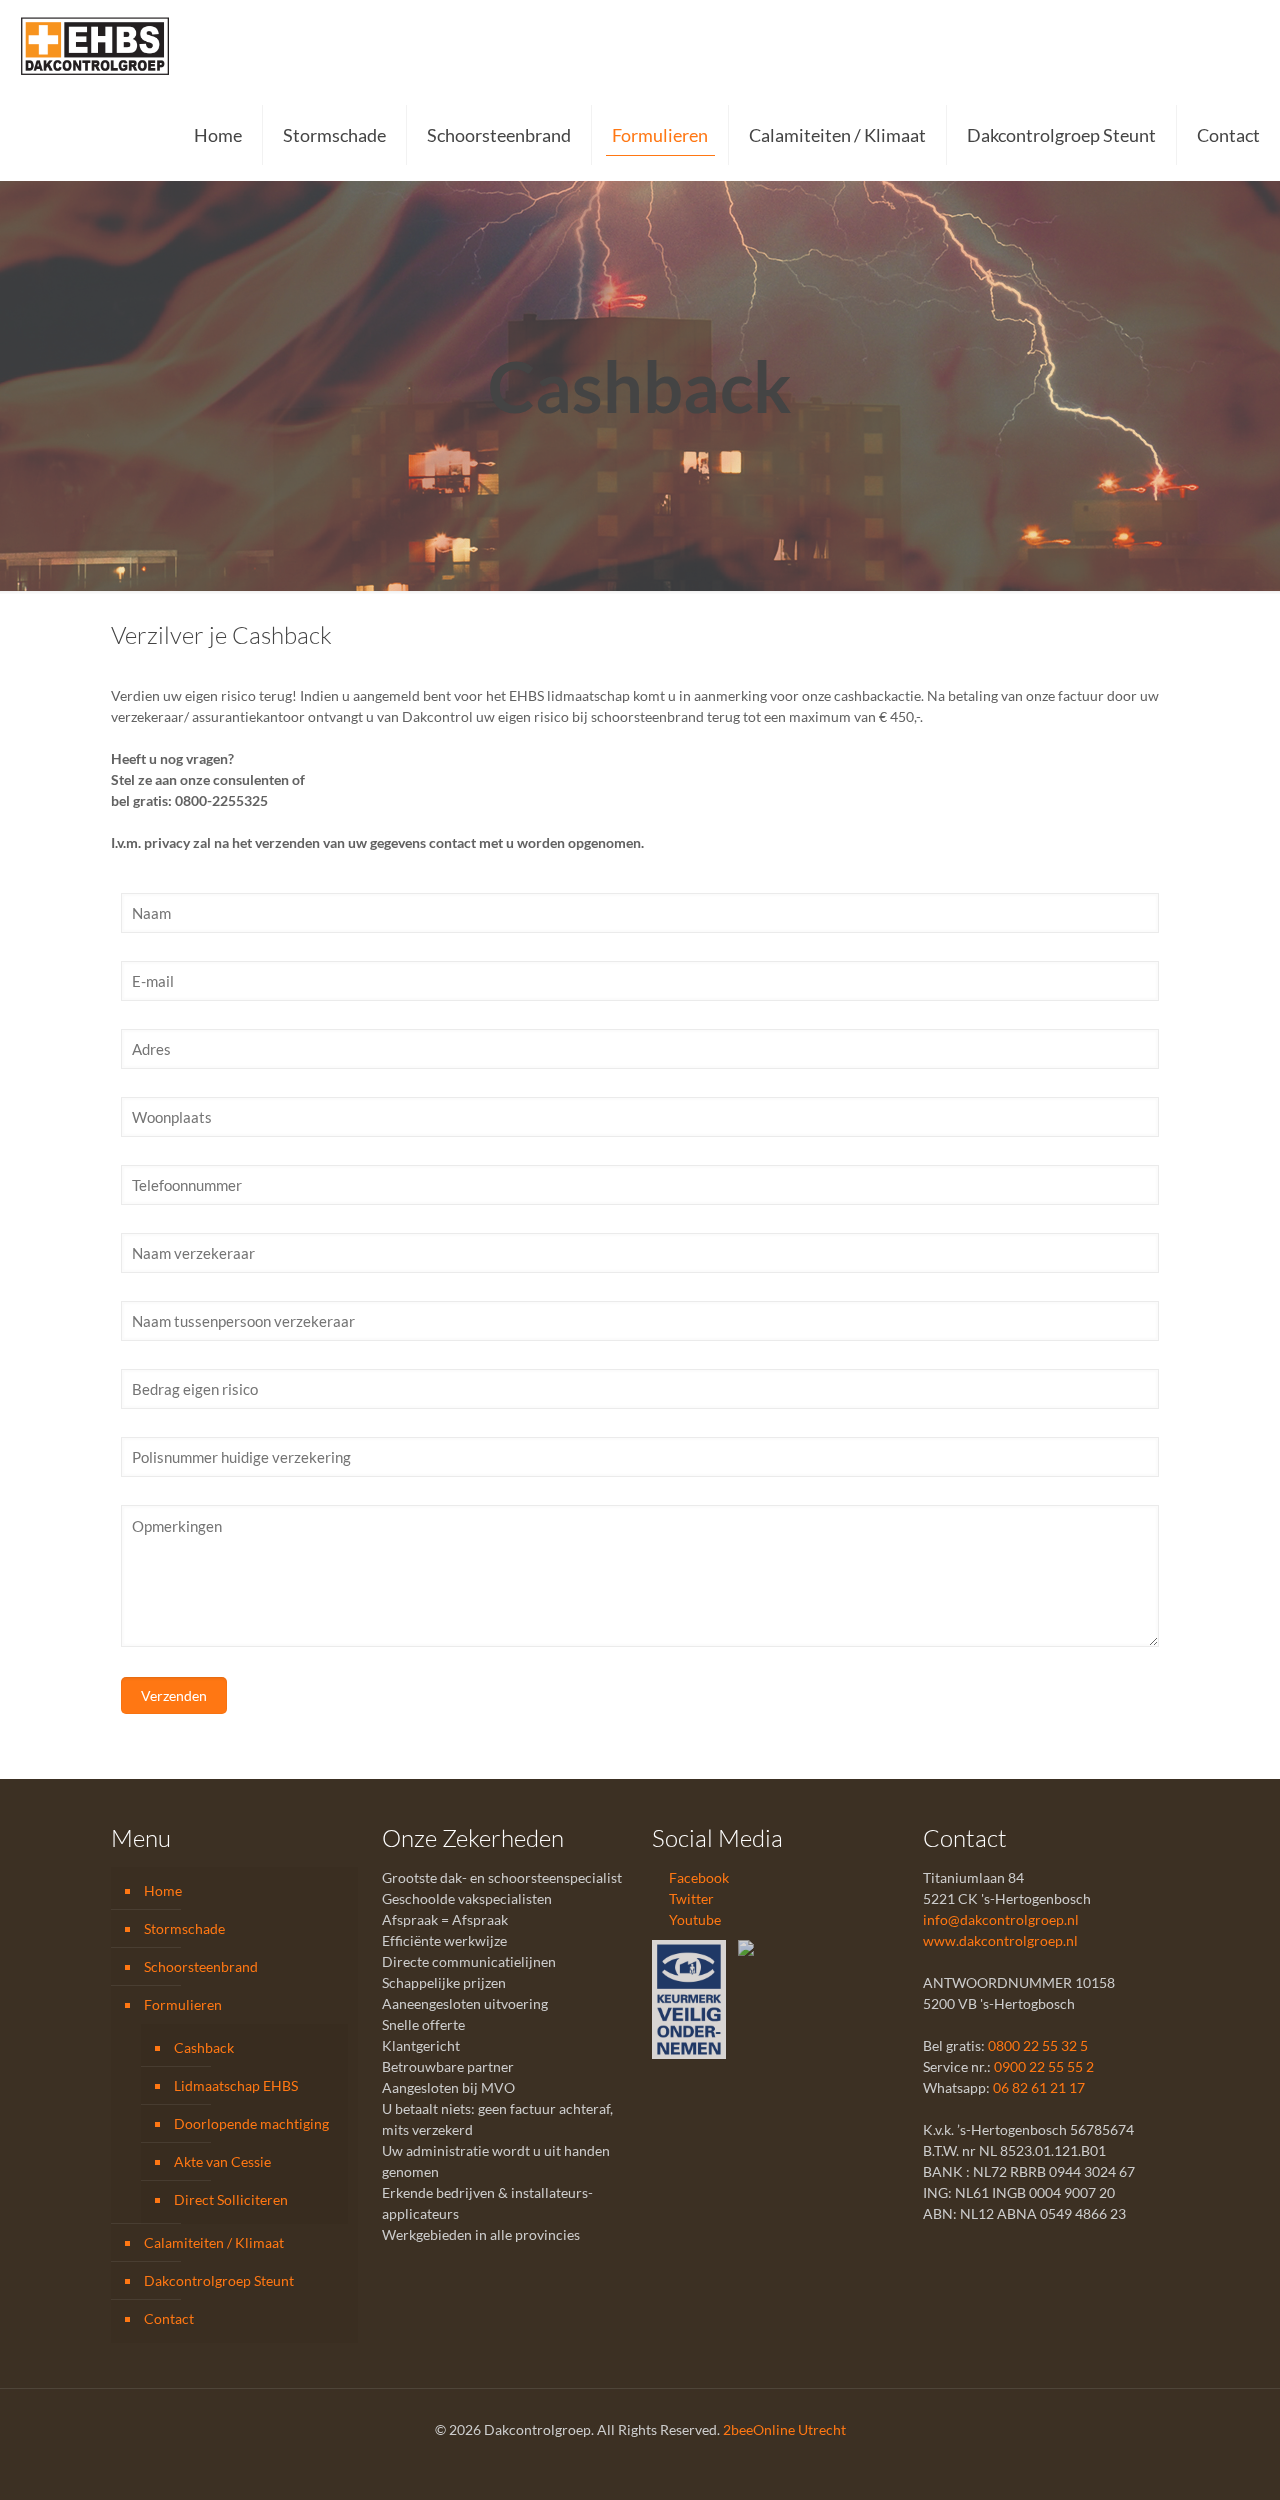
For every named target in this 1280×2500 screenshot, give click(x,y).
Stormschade (184, 1928)
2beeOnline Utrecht (784, 2429)
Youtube (693, 1919)
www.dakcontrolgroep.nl (1000, 1940)
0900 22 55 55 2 (1044, 2066)
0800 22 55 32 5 (1038, 2045)
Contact (169, 2318)
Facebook (697, 1877)
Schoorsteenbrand (201, 1966)
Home (163, 1890)
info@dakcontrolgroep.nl (1001, 1919)
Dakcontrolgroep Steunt (219, 2280)
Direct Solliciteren (231, 2199)
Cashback (204, 2047)
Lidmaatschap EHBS (236, 2085)
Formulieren (183, 2004)
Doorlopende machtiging (251, 2123)
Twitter (690, 1898)
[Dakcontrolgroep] (95, 45)
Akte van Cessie (222, 2161)
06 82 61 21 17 (1039, 2087)
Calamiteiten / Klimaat (214, 2242)
